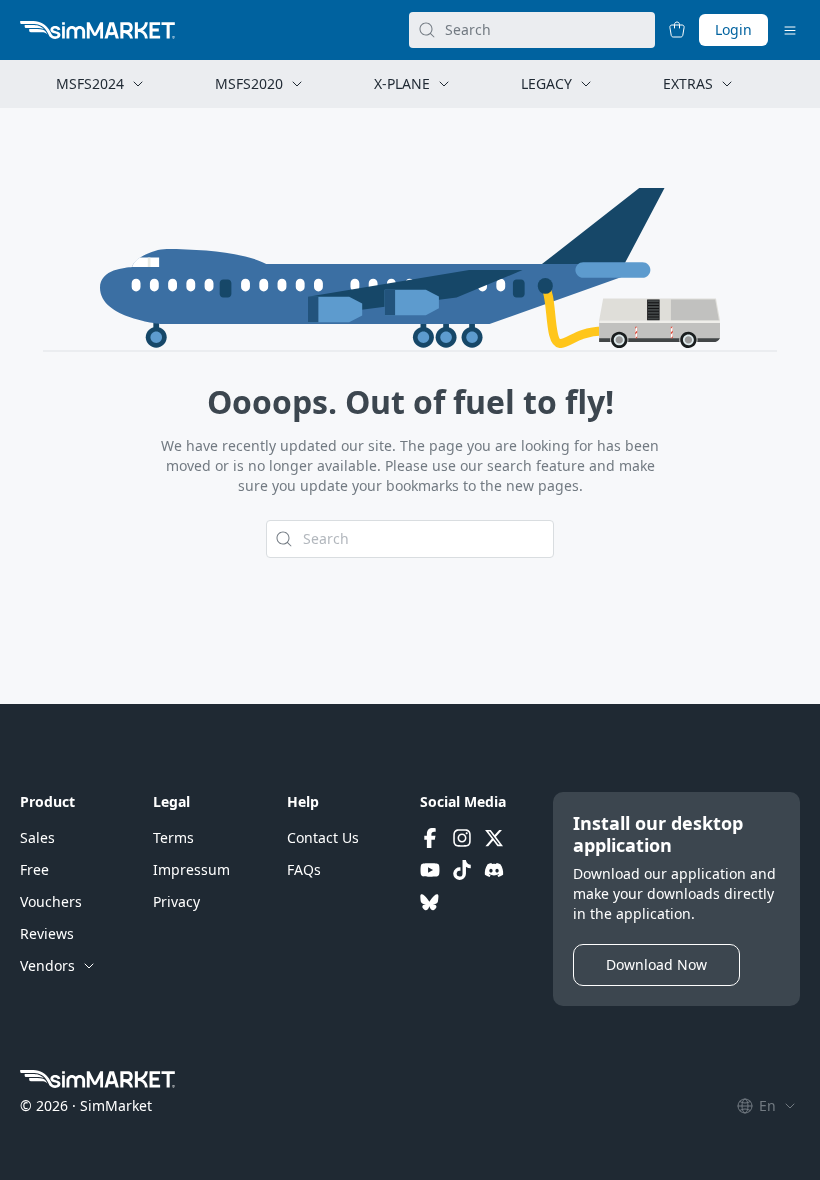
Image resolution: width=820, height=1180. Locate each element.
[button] (37, 838)
